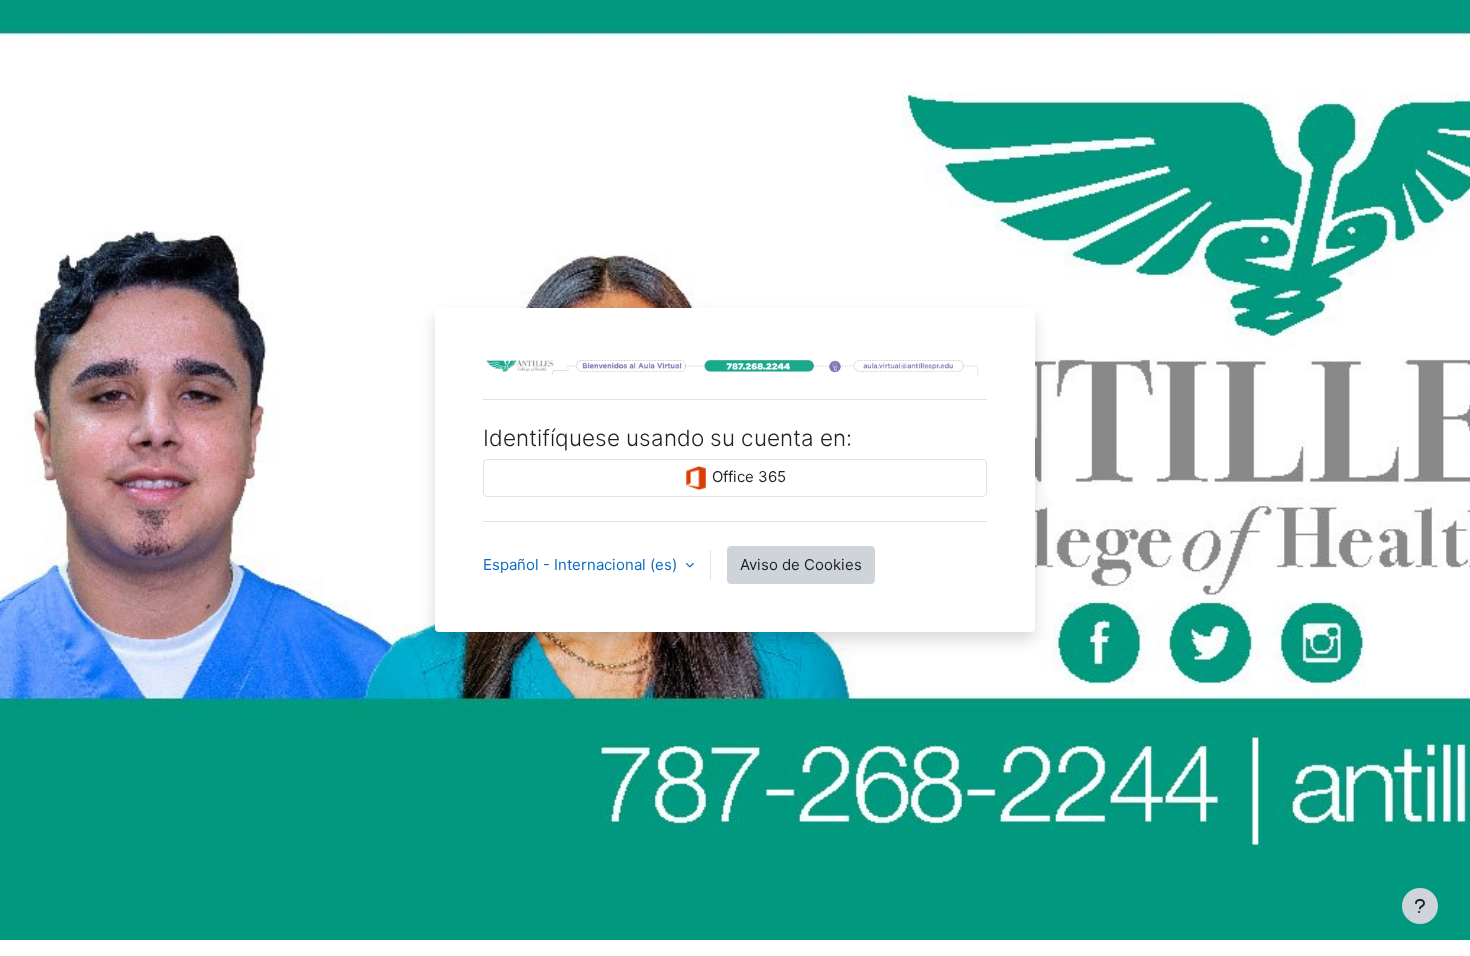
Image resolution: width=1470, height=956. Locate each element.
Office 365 (747, 476)
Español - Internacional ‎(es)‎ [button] (582, 564)
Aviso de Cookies (801, 564)
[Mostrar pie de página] (1420, 906)
